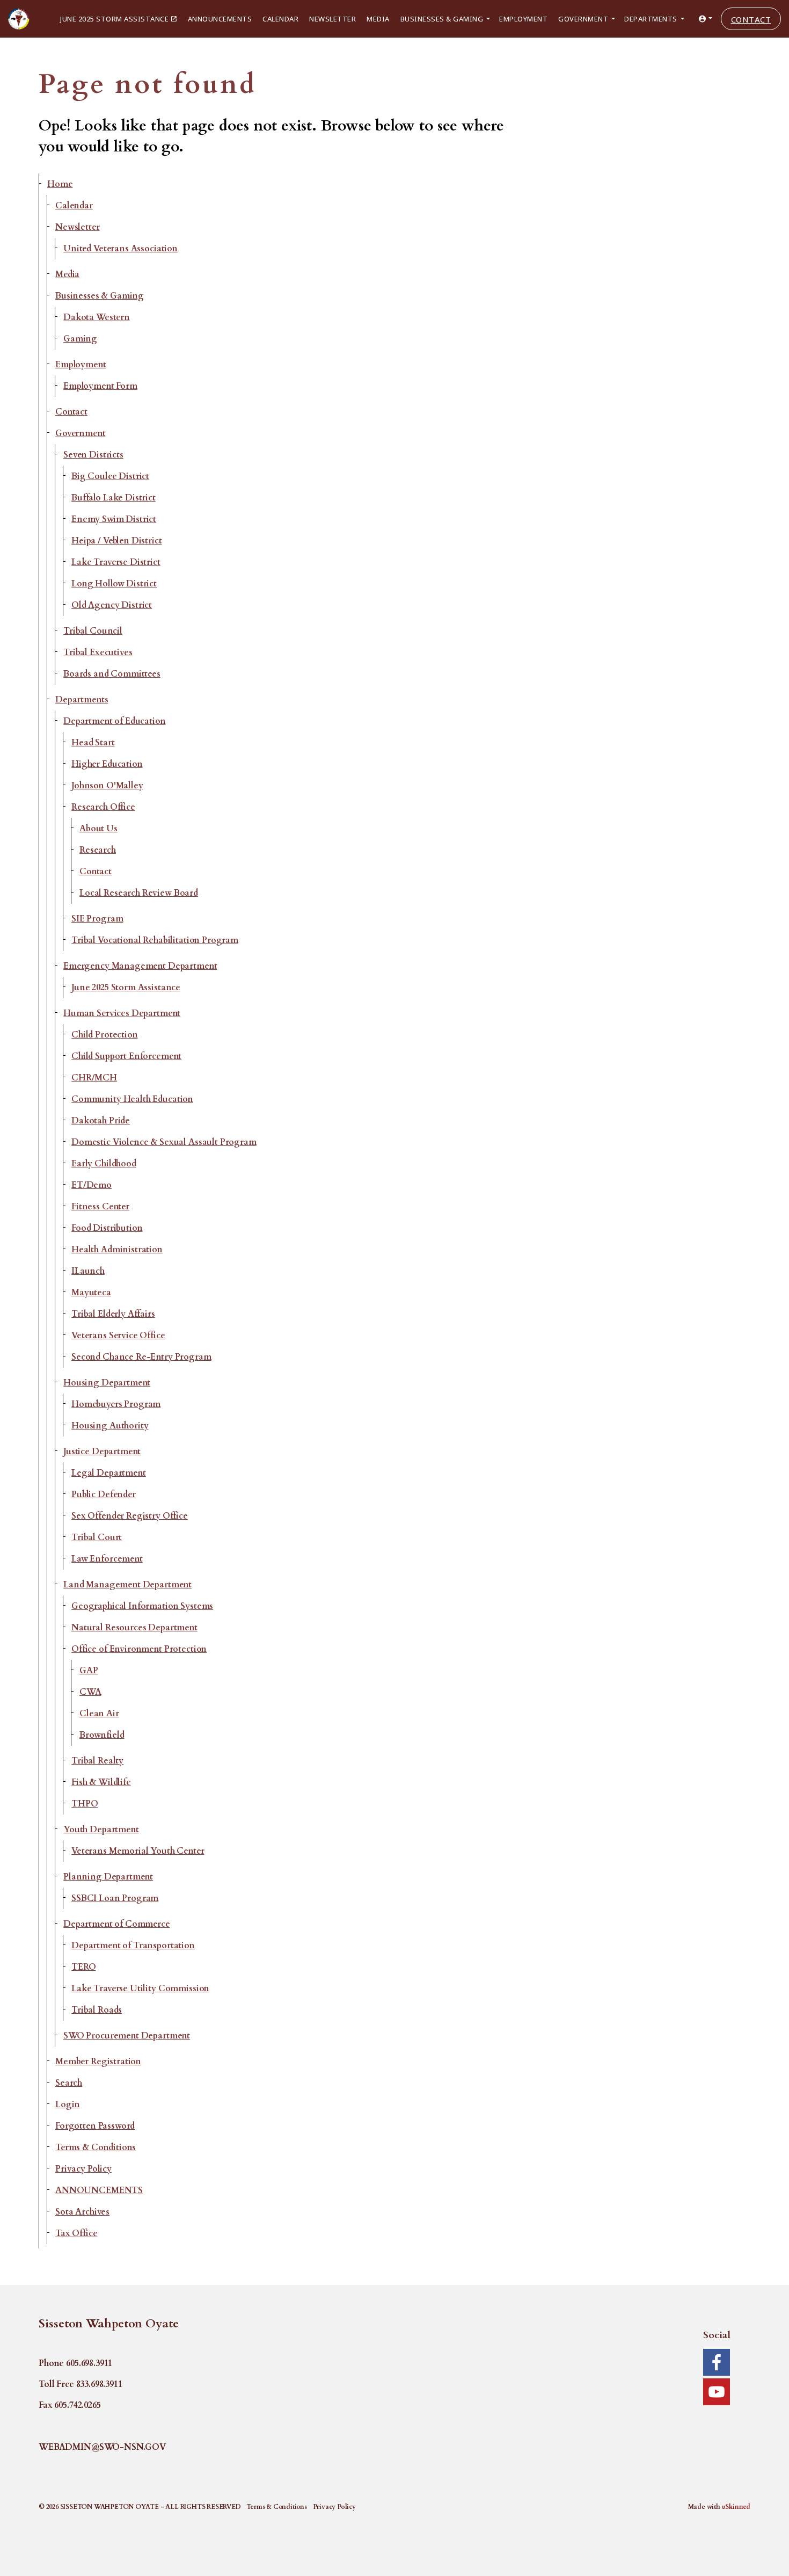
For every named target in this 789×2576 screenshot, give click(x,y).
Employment (523, 19)
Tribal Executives (98, 652)
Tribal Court (97, 1537)
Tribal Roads (97, 2010)
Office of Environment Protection (139, 1649)
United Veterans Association (120, 249)
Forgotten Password (95, 2126)
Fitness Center (100, 1207)
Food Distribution (107, 1228)
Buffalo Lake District (114, 498)
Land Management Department (127, 1585)
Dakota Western (97, 317)
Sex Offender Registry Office (130, 1516)
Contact (751, 19)
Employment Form (100, 386)
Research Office (103, 807)
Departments (651, 19)
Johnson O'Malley (107, 786)
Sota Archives (82, 2212)
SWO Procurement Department (127, 2036)
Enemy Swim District (114, 519)
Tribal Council (93, 631)
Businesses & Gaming (442, 19)
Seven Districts (93, 455)
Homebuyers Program (116, 1404)
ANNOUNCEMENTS (99, 2190)
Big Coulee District (110, 476)
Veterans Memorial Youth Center (138, 1851)
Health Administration (117, 1250)
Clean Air (99, 1714)
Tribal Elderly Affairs (113, 1314)
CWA (90, 1692)
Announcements (220, 19)
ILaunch (88, 1271)
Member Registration (98, 2062)
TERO (83, 1967)
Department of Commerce (117, 1924)
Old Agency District (112, 605)
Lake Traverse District (116, 562)
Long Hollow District (114, 584)
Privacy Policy (83, 2169)
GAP (89, 1671)
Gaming (80, 339)
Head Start (93, 743)
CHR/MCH (94, 1078)
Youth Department (101, 1830)
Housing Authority (110, 1426)
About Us (98, 829)
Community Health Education (132, 1099)
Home (60, 184)
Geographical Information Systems (142, 1606)
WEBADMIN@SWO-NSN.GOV (102, 2447)
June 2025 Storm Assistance (114, 19)
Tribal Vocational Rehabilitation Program (155, 940)
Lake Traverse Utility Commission (140, 1989)
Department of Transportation (133, 1946)
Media (378, 19)
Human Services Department (122, 1013)
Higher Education (107, 764)
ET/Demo (92, 1185)
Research (98, 850)
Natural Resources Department (134, 1628)
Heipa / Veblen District (117, 541)
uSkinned (736, 2507)
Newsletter (333, 19)
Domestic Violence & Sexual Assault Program (164, 1142)
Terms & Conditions (96, 2147)
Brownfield (102, 1735)
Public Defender (104, 1494)
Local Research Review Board (139, 893)
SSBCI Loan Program (115, 1898)
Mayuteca (91, 1293)
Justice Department (102, 1452)
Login (68, 2105)
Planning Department (108, 1877)
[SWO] (19, 19)
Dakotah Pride (101, 1121)
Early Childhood (104, 1164)
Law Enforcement (107, 1559)
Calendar (280, 19)
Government (583, 19)
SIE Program (97, 919)
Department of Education (115, 721)
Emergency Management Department (140, 966)
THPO (85, 1804)
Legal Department (109, 1473)
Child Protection (105, 1035)
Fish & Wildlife (101, 1782)
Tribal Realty (97, 1761)
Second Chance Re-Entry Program (141, 1357)
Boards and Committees (112, 674)
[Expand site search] (6, 51)
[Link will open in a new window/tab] (717, 2362)
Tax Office (76, 2233)
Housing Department (107, 1383)
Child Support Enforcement (126, 1056)
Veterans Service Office (118, 1336)
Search (69, 2083)
